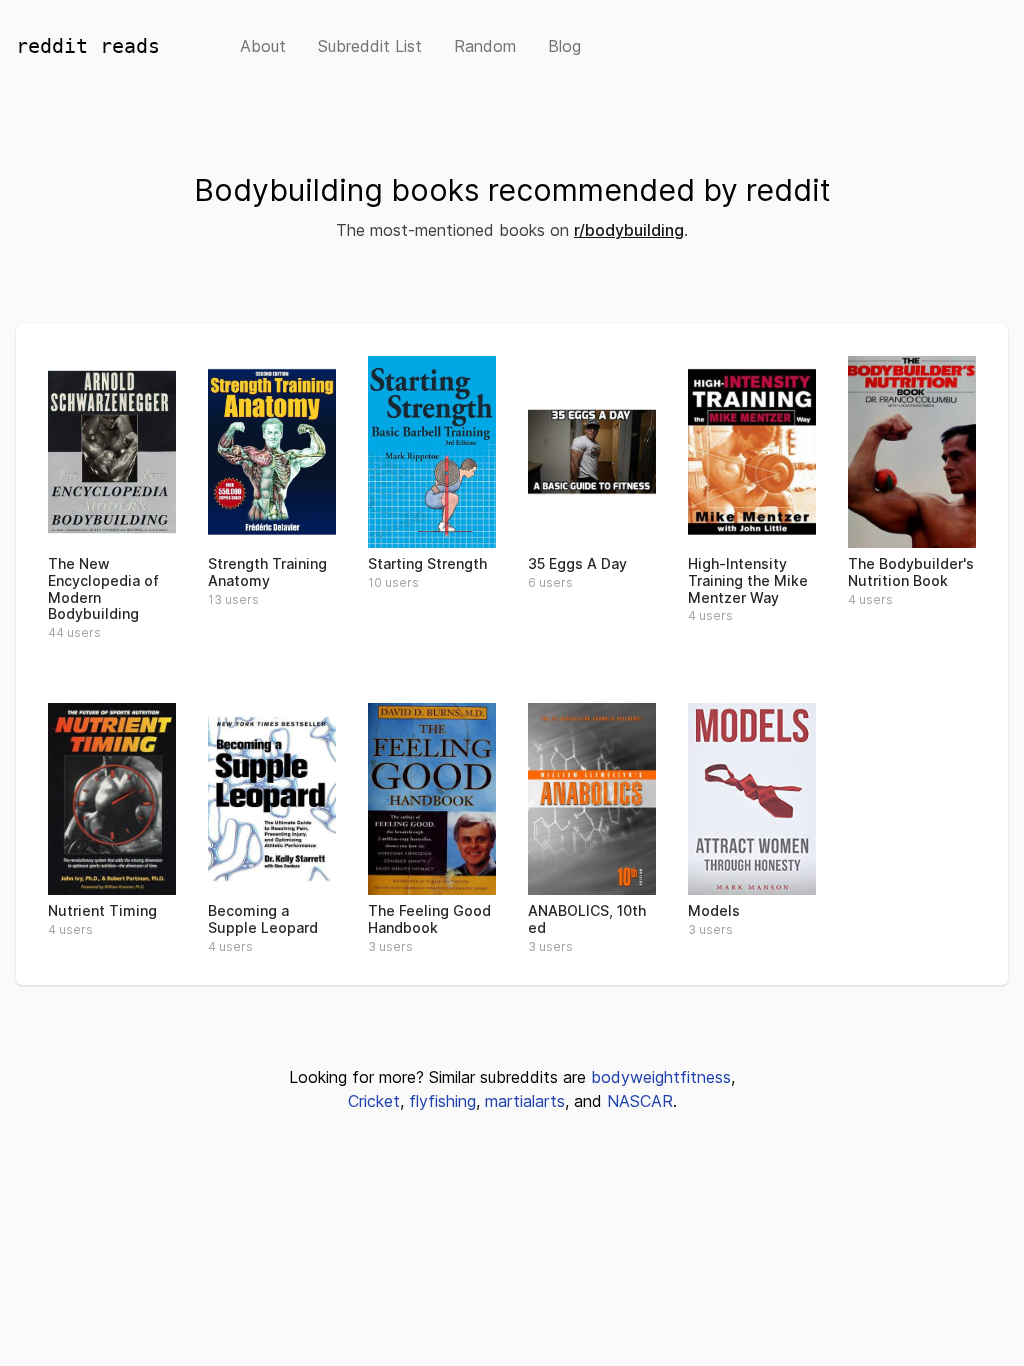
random (485, 46)
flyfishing (442, 1101)
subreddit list (370, 46)
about (263, 46)
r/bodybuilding (629, 230)
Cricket (374, 1101)
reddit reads (88, 46)
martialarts (525, 1101)
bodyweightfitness (661, 1077)
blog (564, 46)
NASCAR (640, 1101)
